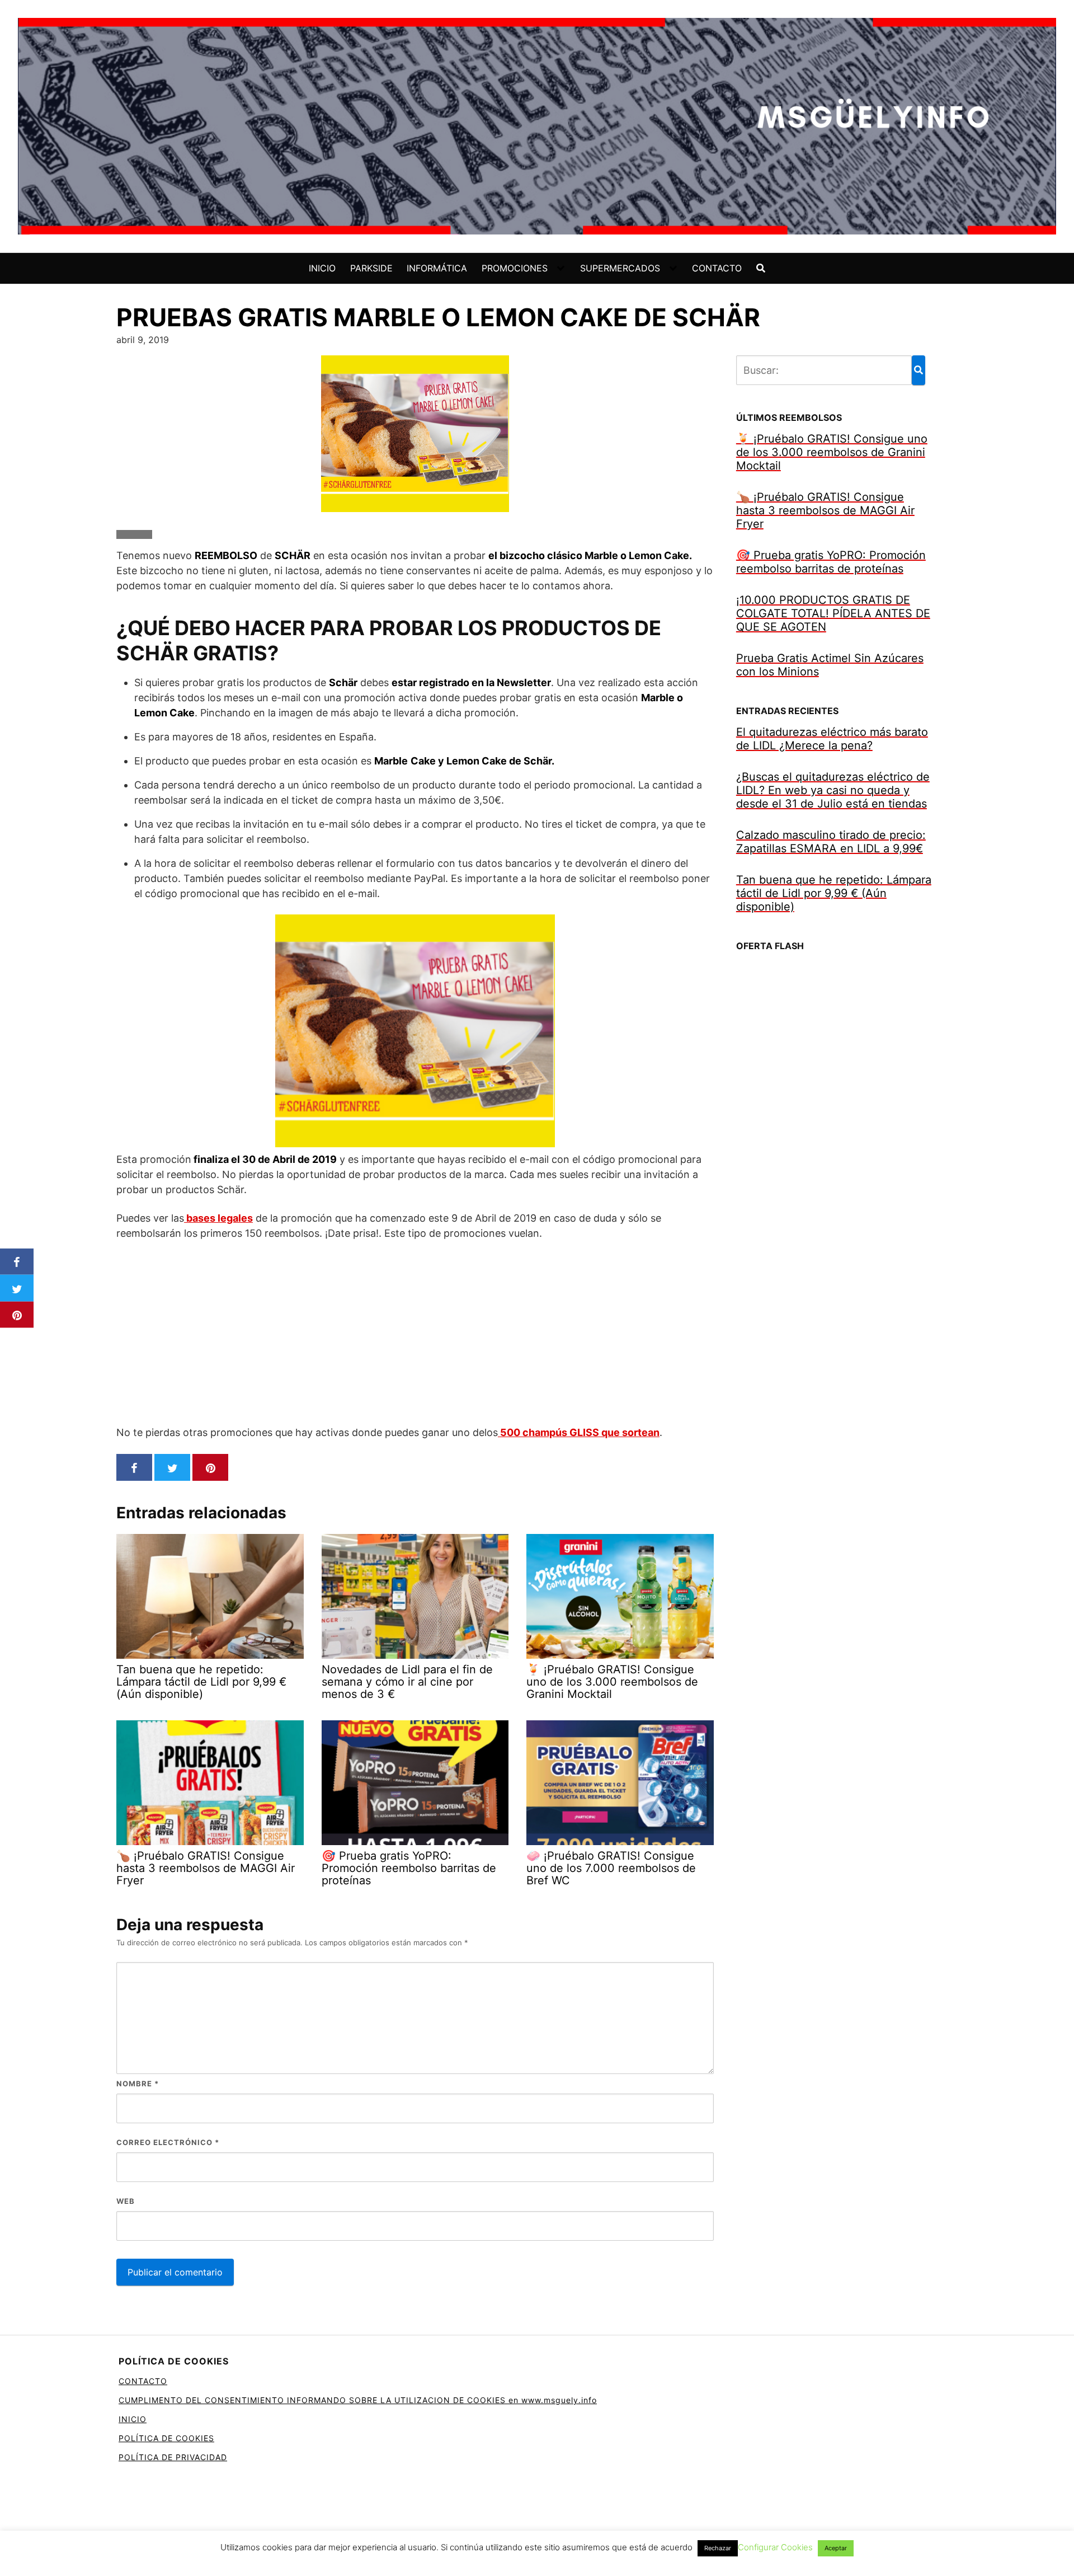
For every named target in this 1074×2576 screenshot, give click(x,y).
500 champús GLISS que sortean (579, 1432)
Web (126, 2201)
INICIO (322, 268)
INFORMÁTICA (437, 268)
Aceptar (836, 2548)
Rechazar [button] (718, 2548)
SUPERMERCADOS (620, 268)
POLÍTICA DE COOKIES (166, 2438)
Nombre (138, 2084)
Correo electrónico (168, 2142)
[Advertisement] (415, 1332)
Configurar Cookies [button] (775, 2547)
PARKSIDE (371, 268)
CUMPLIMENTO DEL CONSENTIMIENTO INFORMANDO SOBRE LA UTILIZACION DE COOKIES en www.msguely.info (358, 2400)
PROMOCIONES (515, 268)
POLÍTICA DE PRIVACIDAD (173, 2457)
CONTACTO (717, 268)
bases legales (218, 1218)
